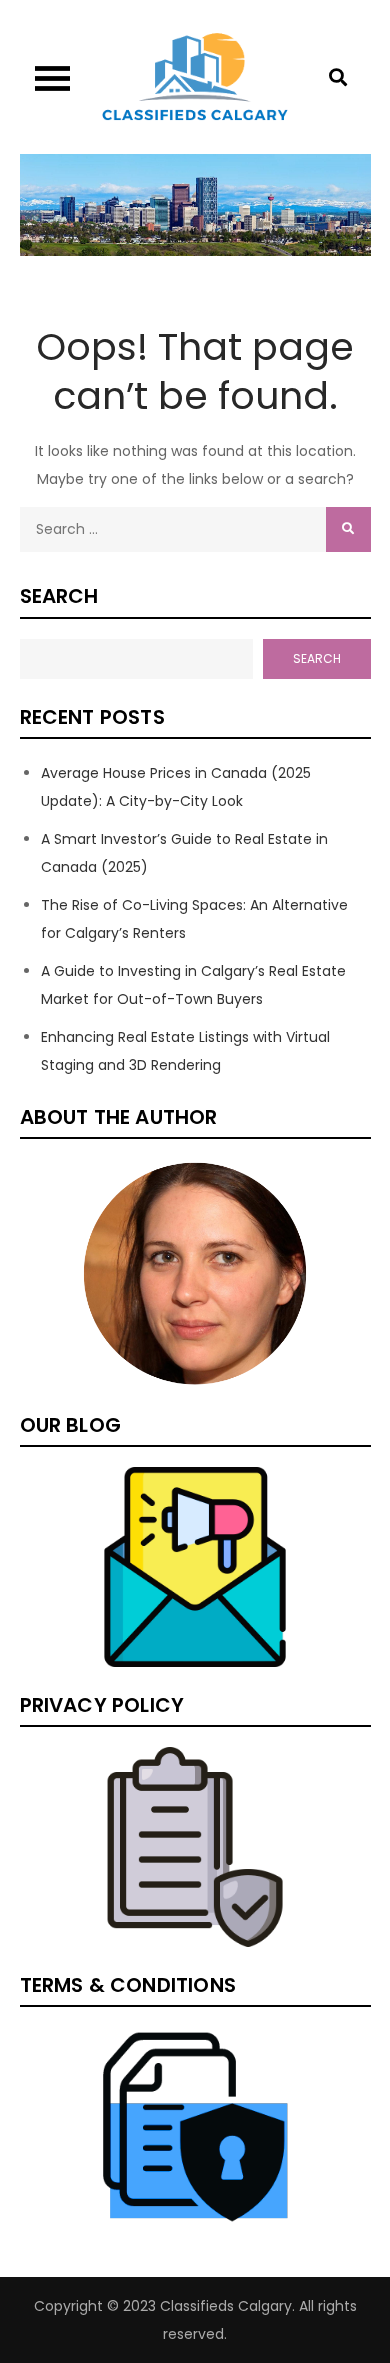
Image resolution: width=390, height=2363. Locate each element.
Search (59, 596)
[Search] (348, 529)
